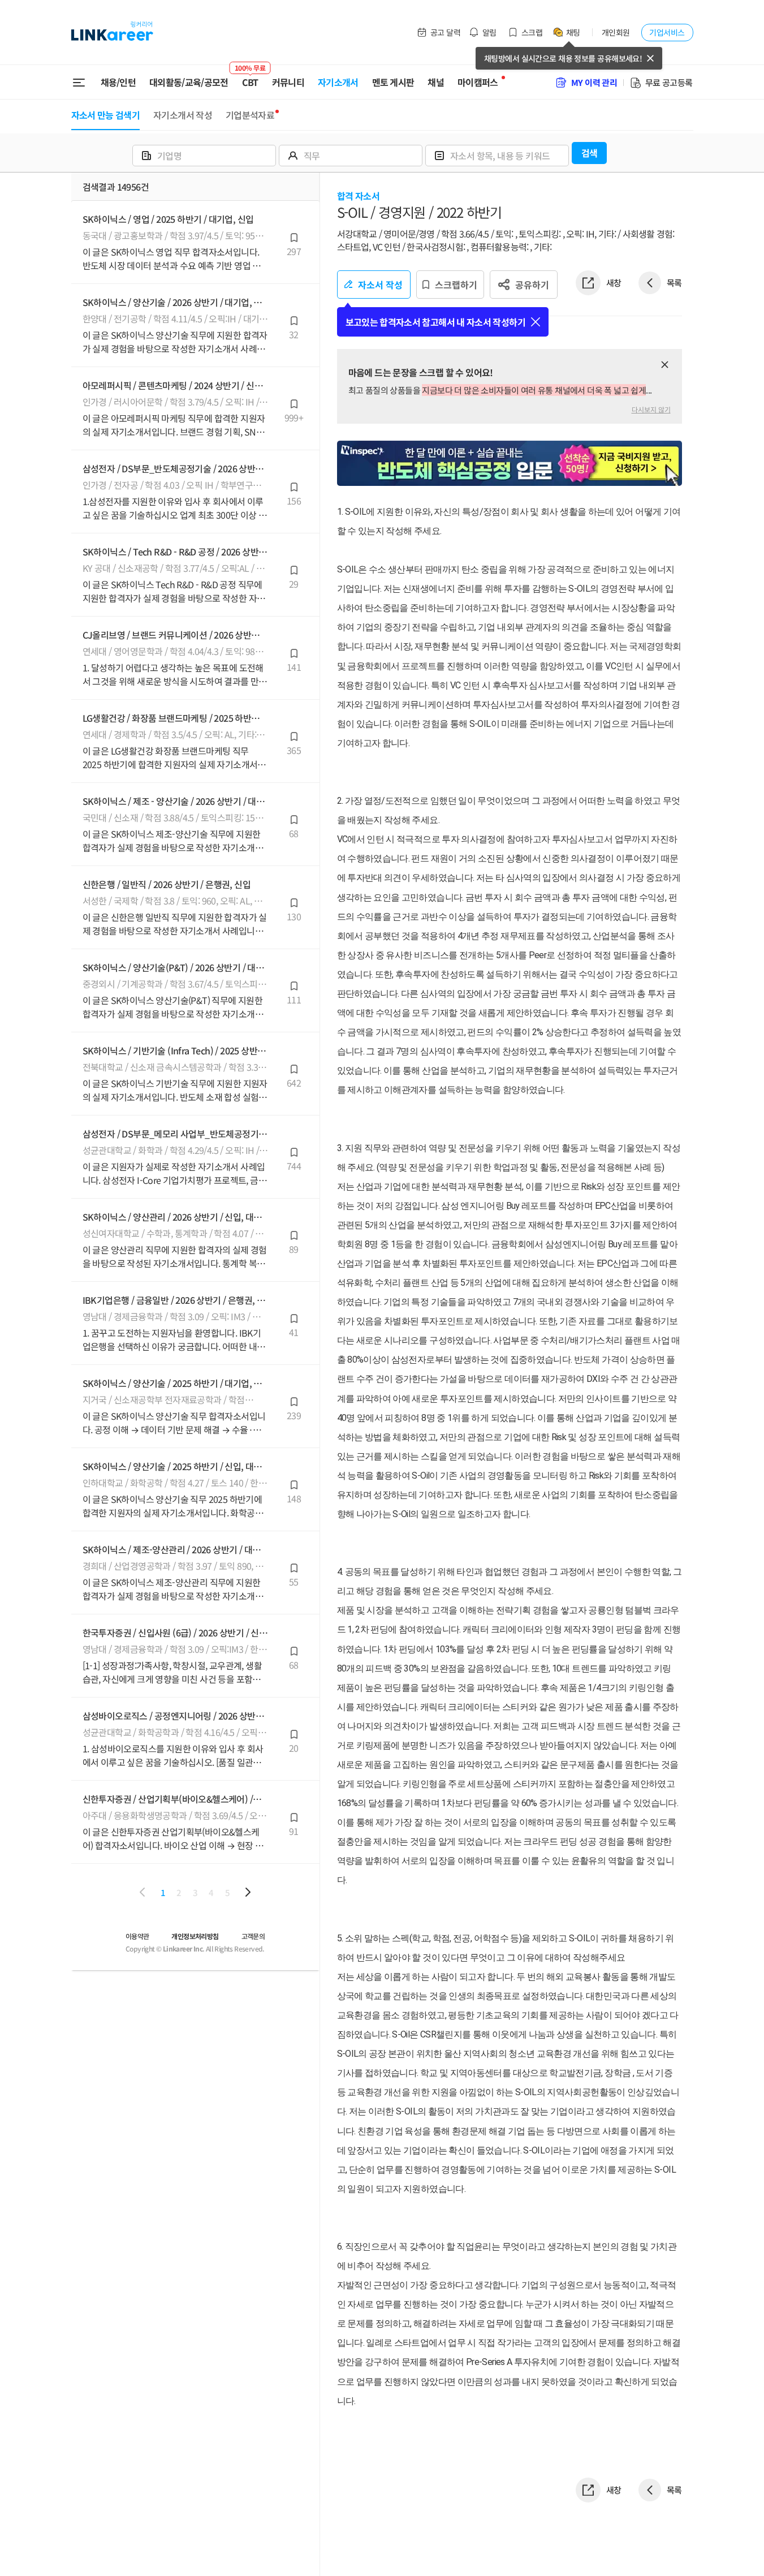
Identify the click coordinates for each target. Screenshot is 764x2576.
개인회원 (616, 32)
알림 (489, 32)
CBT (250, 77)
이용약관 (137, 1936)
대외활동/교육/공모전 (189, 82)
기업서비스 (667, 32)
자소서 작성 (380, 285)
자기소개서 (338, 82)
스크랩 (532, 32)
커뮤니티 (288, 82)
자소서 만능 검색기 (106, 115)
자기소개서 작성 (183, 115)
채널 (436, 82)
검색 (590, 153)
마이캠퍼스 (478, 82)
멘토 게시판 (393, 82)
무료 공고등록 (669, 82)
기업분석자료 (250, 115)
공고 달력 (445, 32)
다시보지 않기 (651, 409)
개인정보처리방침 (195, 1936)
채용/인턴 (118, 82)
